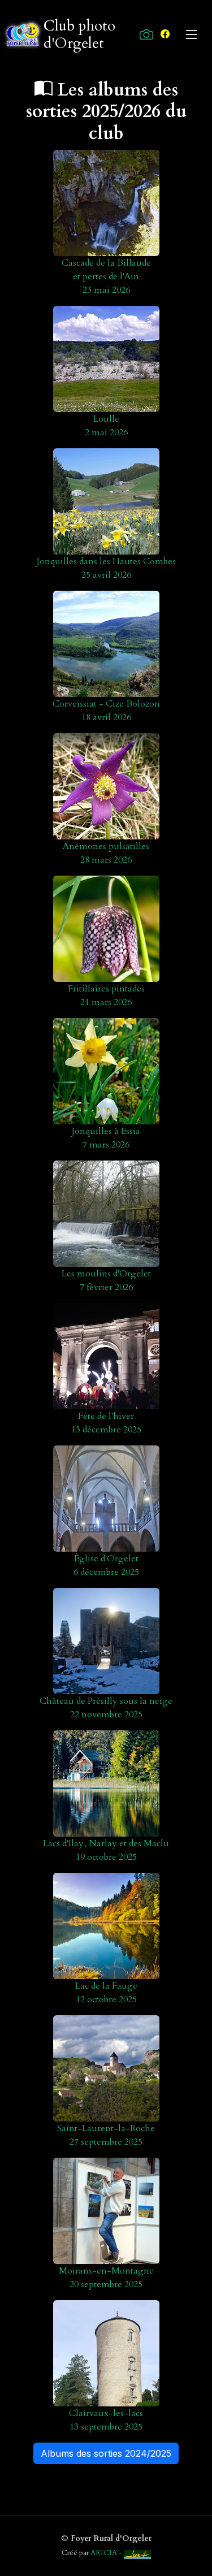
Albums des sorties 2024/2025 (106, 2453)
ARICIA (104, 2553)
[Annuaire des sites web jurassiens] (137, 2553)
